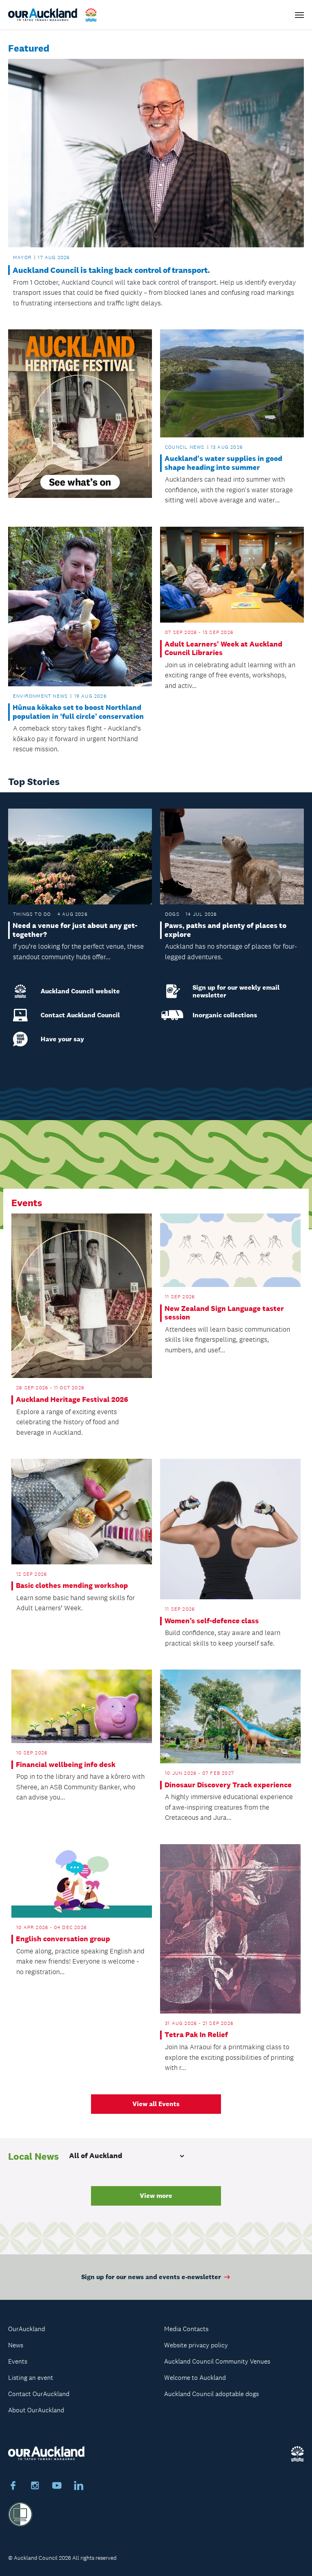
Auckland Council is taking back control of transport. (111, 270)
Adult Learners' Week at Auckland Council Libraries (223, 649)
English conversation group (63, 1939)
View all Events (156, 2104)
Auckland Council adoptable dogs (211, 2394)
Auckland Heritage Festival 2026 (72, 1400)
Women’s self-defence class (212, 1621)
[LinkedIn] (79, 2487)
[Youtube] (57, 2487)
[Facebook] (13, 2487)
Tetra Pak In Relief (196, 2035)
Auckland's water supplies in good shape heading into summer (223, 463)
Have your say (62, 1039)
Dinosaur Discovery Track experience (228, 1785)
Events (18, 2361)
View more (156, 2196)
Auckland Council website (80, 991)
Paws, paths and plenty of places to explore (225, 930)
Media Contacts (186, 2329)
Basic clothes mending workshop (72, 1586)
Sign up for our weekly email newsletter (236, 991)
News (16, 2345)
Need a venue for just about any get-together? (75, 930)
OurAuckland (27, 2329)
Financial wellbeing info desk (66, 1765)
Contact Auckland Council (80, 1015)
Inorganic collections (225, 1015)
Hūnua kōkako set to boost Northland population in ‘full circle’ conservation (78, 712)
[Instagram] (35, 2487)
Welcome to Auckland (195, 2378)
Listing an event (31, 2378)
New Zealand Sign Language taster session (224, 1313)
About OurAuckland (36, 2410)
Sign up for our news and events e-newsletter (151, 2277)
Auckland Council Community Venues (217, 2361)
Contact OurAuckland (39, 2394)
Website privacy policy (196, 2345)
